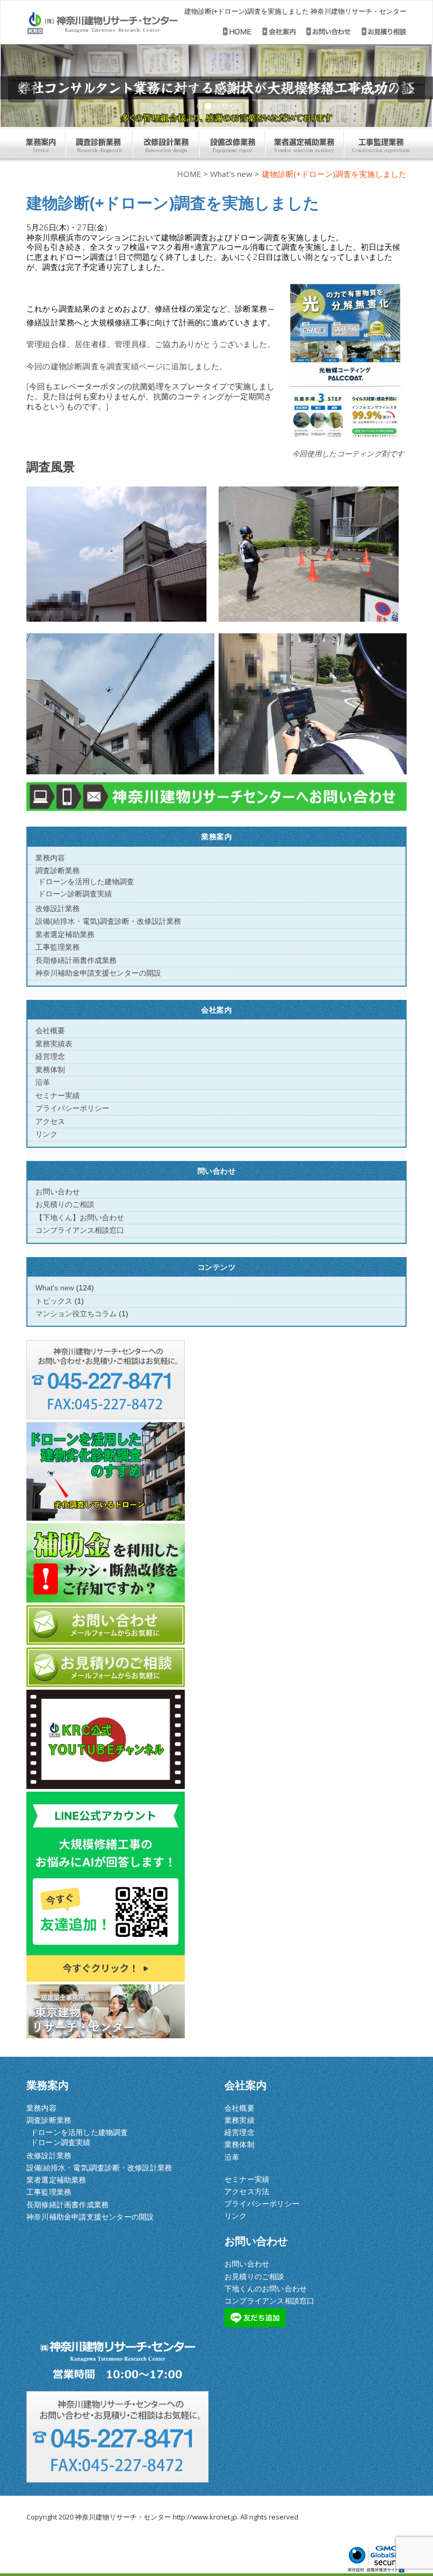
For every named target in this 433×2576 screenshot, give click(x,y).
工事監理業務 (58, 947)
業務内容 (50, 858)
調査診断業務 (58, 870)
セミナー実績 (58, 1095)
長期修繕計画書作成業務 (76, 960)
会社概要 (50, 1031)
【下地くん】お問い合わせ (80, 1217)
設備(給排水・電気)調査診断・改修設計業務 (108, 921)
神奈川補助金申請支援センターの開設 (98, 973)
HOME (189, 174)
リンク (46, 1134)
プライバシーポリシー (72, 1108)
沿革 (43, 1082)
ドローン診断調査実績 (75, 894)
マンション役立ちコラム (76, 1314)
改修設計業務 (58, 908)
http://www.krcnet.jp (205, 2517)
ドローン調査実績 (61, 2142)
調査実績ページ (135, 366)
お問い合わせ (58, 1192)
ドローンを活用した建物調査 (86, 882)
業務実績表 (54, 1044)
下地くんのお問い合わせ (266, 2288)
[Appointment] (102, 24)
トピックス (54, 1301)
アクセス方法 (247, 2191)
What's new (231, 174)
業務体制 (50, 1070)
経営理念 (50, 1056)
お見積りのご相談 (65, 1204)
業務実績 (239, 2120)
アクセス (50, 1121)
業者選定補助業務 (65, 934)
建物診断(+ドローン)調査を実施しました (173, 203)
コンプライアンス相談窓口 (80, 1230)
